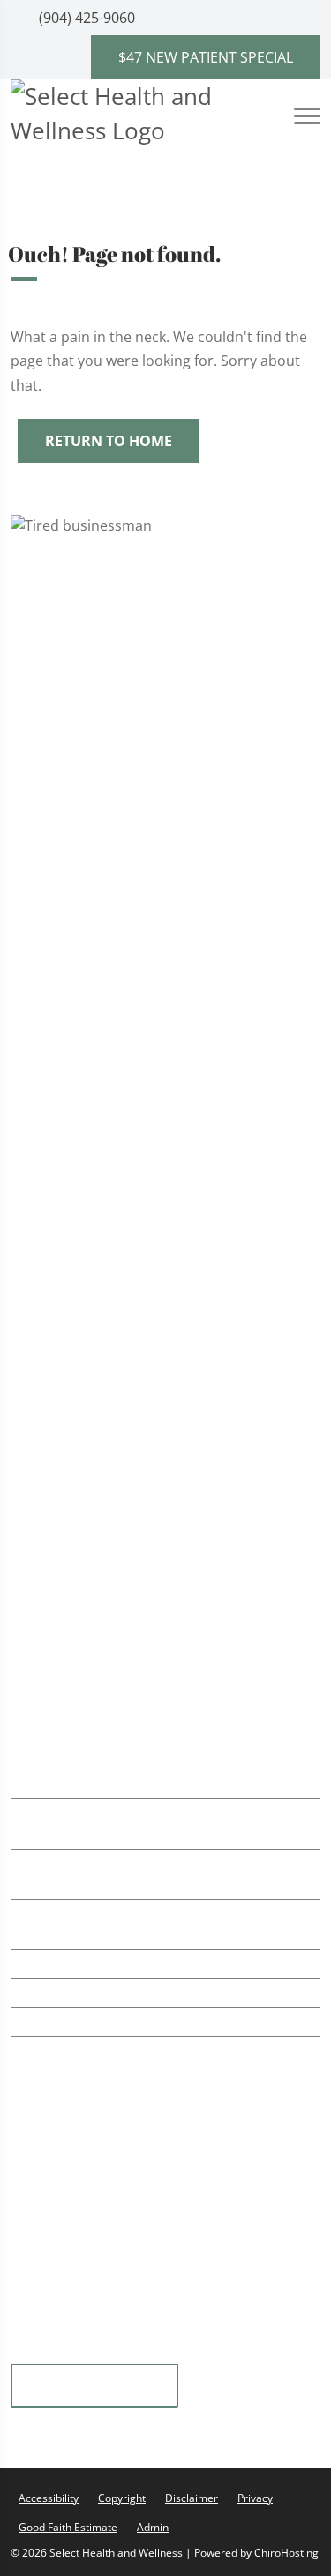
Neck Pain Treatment (107, 981)
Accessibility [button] (49, 2498)
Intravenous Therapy (106, 1161)
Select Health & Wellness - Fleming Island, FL (174, 1637)
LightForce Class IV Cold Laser (135, 837)
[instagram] (165, 2352)
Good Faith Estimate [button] (68, 2527)
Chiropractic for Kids (105, 1017)
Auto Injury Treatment (111, 909)
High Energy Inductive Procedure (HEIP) (168, 1323)
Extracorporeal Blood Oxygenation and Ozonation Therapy (166, 1206)
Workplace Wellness (104, 1053)
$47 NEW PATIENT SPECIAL (206, 57)
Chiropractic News (96, 1516)
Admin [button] (153, 2527)
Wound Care (79, 1287)
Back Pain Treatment (106, 945)
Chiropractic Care (95, 693)
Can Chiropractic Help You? (126, 1494)
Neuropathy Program (109, 1251)
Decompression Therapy (119, 1359)
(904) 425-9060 (85, 18)
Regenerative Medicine (113, 1089)
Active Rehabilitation (105, 765)
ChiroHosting (286, 2553)
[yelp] (77, 2352)
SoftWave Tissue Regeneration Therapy (167, 730)
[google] (33, 2352)
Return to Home (109, 441)
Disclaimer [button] (192, 2498)
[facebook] (250, 2352)
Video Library (79, 1538)
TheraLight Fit (83, 1124)
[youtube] (121, 2352)
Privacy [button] (255, 2498)
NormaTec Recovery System (130, 801)
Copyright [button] (122, 2498)
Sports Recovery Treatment (128, 873)
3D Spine (65, 1472)
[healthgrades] (207, 2352)
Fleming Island (94, 2386)
